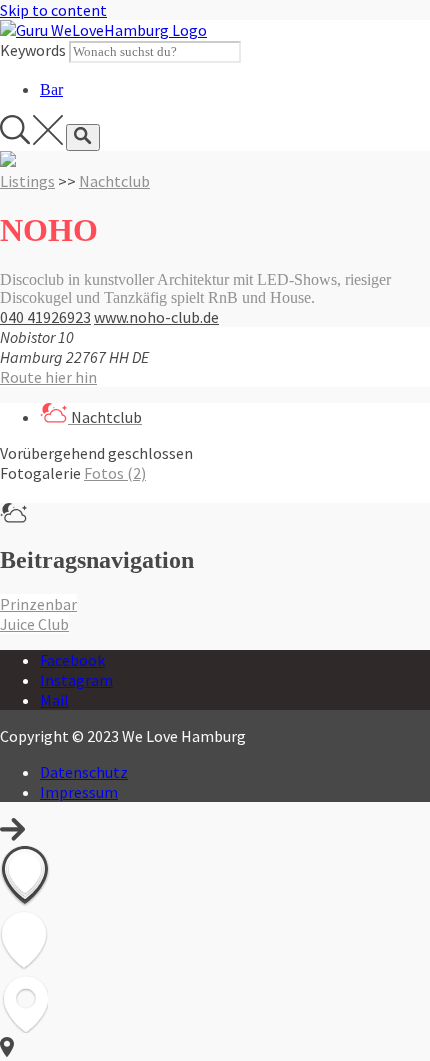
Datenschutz (84, 772)
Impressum (79, 792)
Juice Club (34, 624)
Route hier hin (48, 377)
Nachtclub (114, 181)
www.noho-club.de (156, 317)
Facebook (72, 660)
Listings (27, 181)
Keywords (33, 50)
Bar (51, 89)
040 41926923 (45, 317)
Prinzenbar (38, 604)
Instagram (76, 680)
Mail (54, 700)
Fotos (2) (115, 473)
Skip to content (53, 10)
